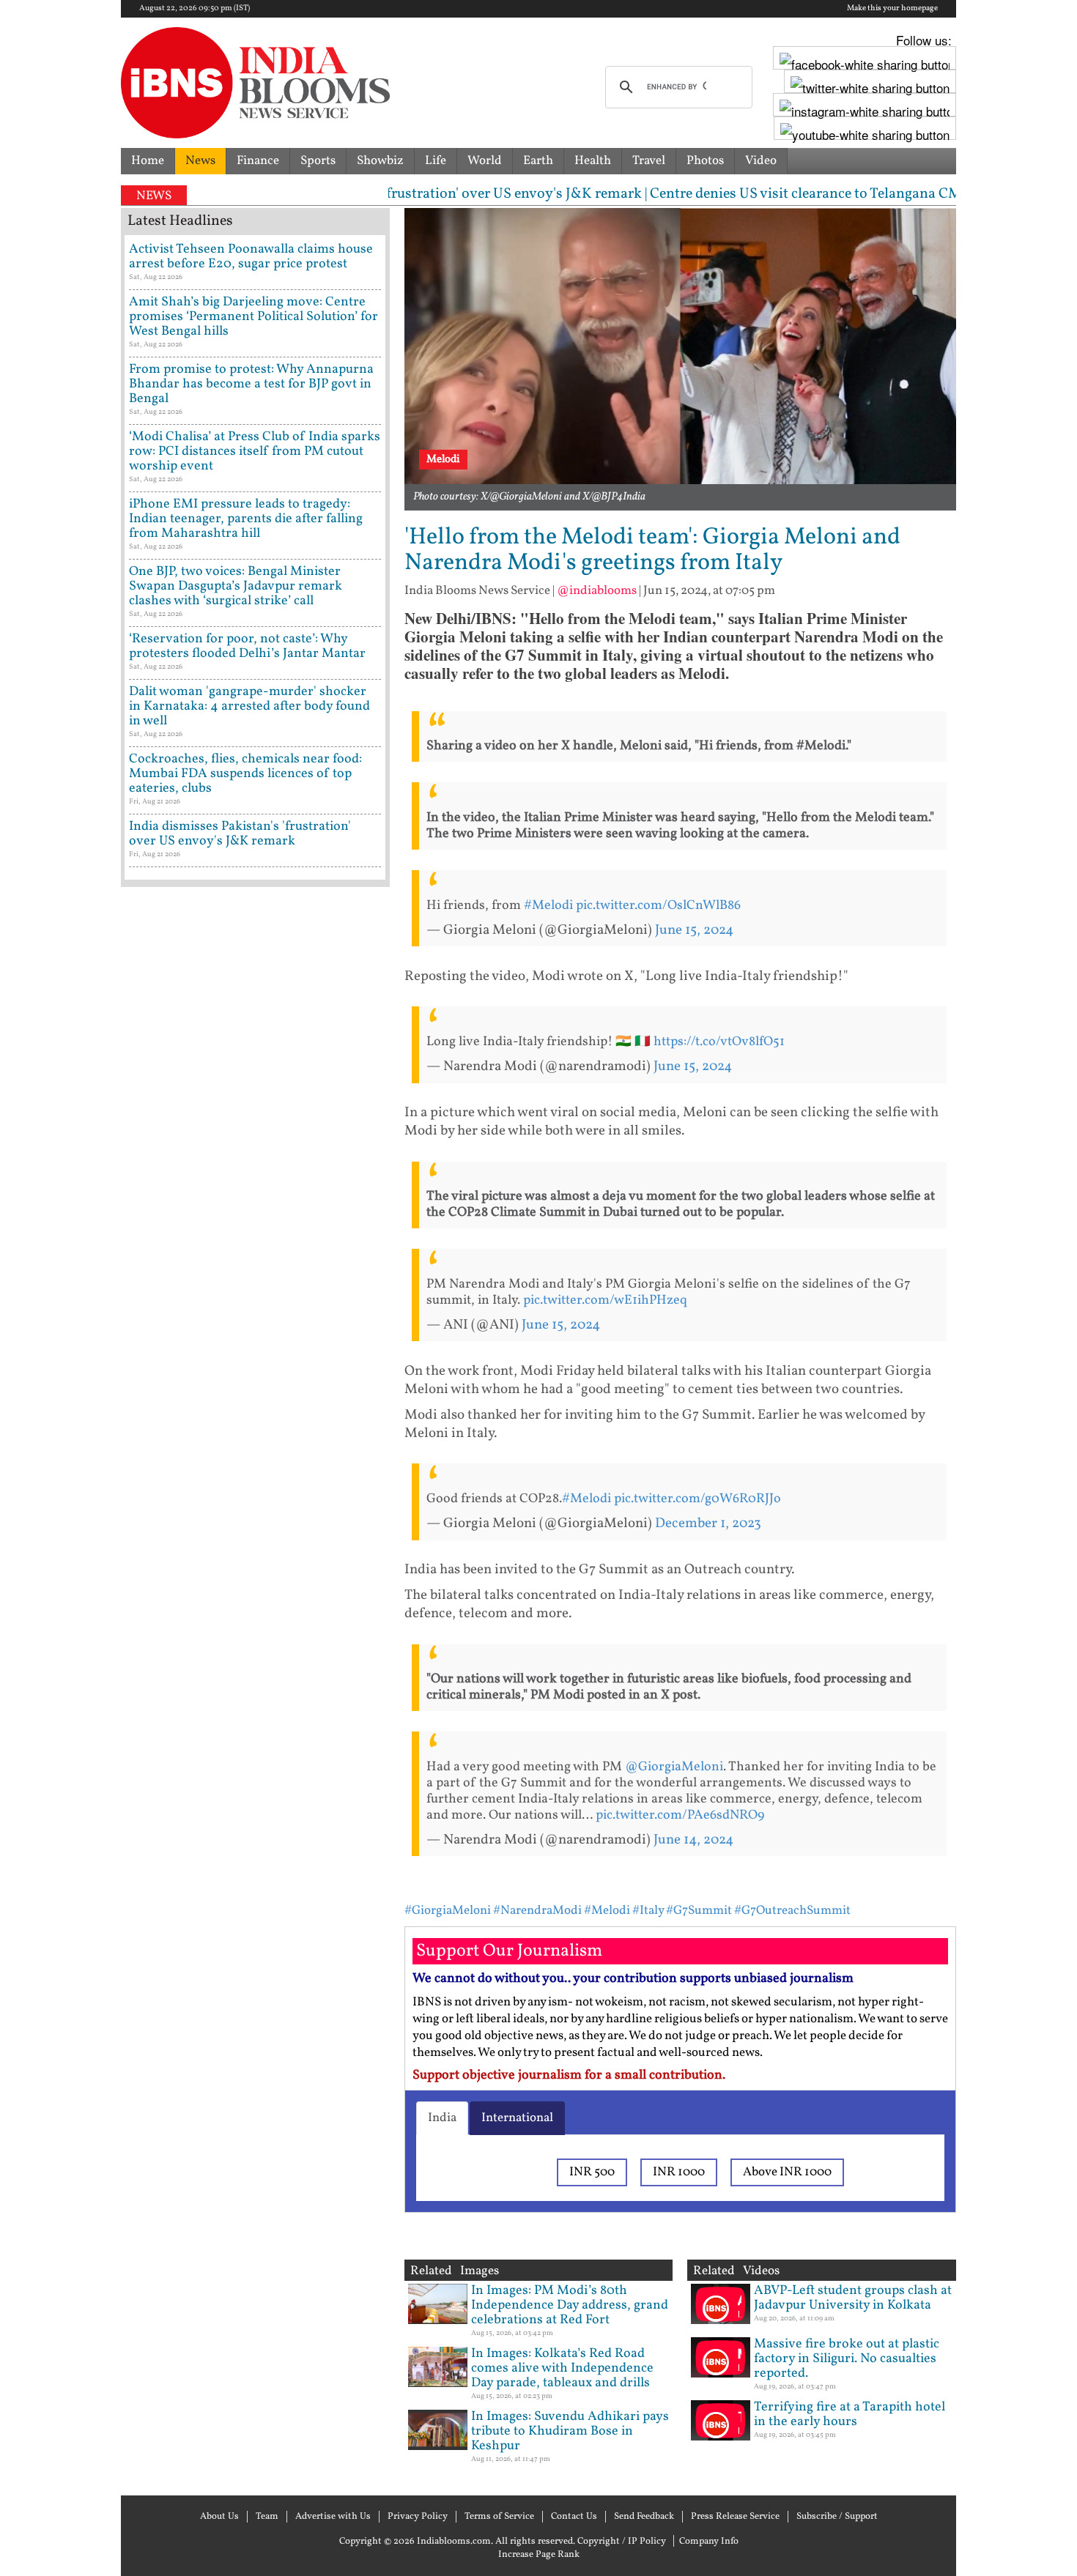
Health (593, 161)
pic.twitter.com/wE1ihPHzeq (605, 1300)
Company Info (709, 2542)
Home (148, 161)
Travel (649, 161)
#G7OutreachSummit (792, 1911)
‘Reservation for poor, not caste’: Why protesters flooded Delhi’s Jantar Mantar (247, 646)
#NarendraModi (537, 1911)
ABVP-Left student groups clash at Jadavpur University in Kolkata (853, 2298)
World (485, 161)
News (200, 161)
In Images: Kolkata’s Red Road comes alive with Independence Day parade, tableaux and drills (562, 2368)
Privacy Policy (418, 2517)
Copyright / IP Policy (622, 2542)
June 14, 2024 (693, 1840)
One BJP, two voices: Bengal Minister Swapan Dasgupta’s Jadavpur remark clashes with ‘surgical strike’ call (236, 586)
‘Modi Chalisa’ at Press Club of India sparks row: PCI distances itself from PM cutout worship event (255, 452)
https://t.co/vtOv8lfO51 (719, 1042)
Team (267, 2517)
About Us (219, 2517)
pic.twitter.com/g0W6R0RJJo (697, 1499)
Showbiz (380, 161)
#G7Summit (699, 1911)
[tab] (442, 2118)
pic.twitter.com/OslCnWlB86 (658, 906)
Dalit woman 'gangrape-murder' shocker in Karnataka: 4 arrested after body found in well (249, 706)
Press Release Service (735, 2517)
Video (761, 161)
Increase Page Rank (539, 2555)
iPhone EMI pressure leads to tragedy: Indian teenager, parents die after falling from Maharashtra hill (246, 519)
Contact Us (574, 2517)
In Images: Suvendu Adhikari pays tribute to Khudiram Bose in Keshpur (570, 2431)
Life (436, 161)
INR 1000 (679, 2172)
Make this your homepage (892, 9)
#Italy (648, 1911)
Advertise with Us (333, 2517)
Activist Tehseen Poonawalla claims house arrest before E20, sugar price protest (251, 257)
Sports (318, 161)
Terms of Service (499, 2517)
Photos (705, 161)
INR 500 (592, 2172)
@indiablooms (597, 591)
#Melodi (548, 906)
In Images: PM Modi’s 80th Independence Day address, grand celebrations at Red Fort (570, 2305)
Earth (538, 161)
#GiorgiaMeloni (448, 1911)
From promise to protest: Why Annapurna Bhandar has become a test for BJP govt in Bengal (251, 384)
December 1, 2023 (708, 1523)
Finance (258, 161)
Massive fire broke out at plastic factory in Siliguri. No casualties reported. (847, 2359)
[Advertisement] (255, 1520)
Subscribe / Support (837, 2517)
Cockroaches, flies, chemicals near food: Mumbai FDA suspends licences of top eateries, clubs (245, 774)
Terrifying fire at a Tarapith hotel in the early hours (850, 2414)
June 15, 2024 (694, 930)
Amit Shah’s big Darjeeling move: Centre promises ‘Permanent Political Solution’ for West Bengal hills (253, 317)
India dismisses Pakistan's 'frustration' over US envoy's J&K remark (240, 834)
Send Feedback (644, 2517)
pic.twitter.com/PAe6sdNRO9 (680, 1815)
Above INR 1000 (787, 2172)
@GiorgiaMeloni (674, 1767)
